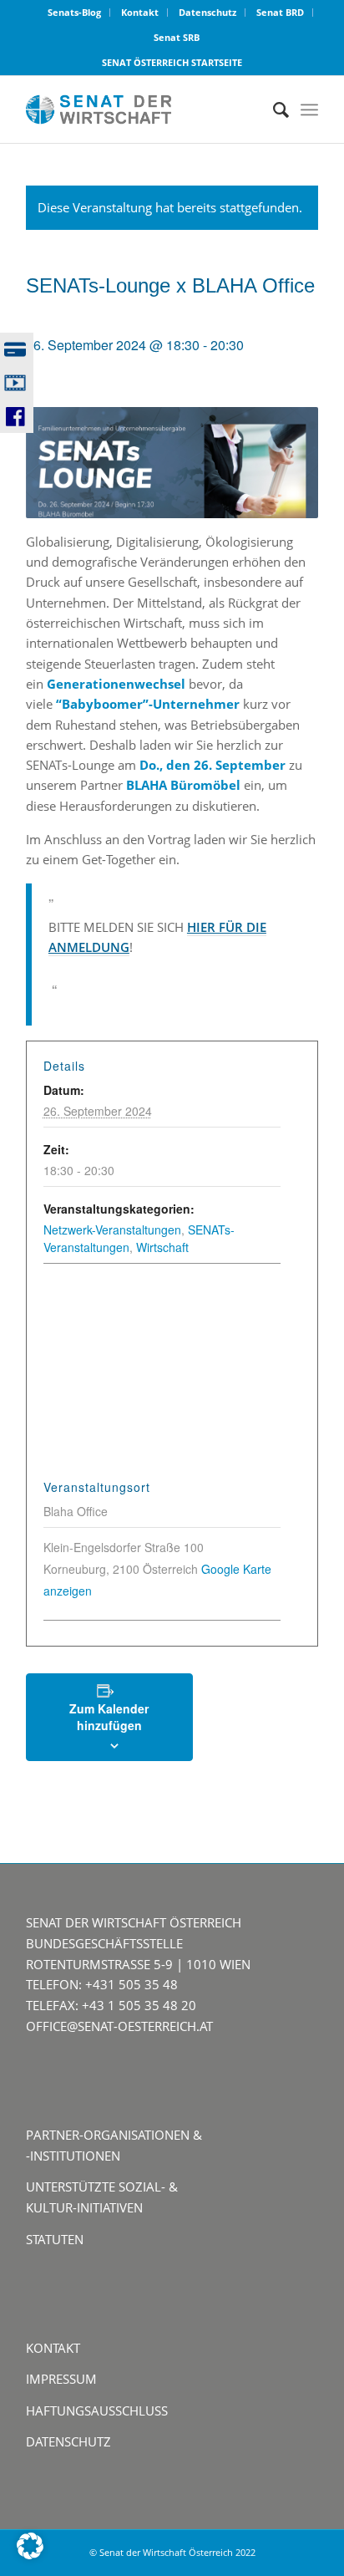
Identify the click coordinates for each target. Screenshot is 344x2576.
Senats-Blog (74, 12)
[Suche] (273, 109)
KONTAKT (53, 2348)
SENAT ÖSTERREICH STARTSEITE (172, 62)
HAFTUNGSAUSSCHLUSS (97, 2411)
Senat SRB (177, 37)
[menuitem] (75, 13)
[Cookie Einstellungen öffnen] (30, 2554)
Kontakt (140, 12)
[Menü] (309, 109)
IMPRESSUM (61, 2379)
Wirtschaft (162, 1247)
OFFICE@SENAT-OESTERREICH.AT (119, 2026)
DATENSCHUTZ (68, 2441)
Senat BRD (280, 12)
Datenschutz (207, 12)
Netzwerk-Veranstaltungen (112, 1229)
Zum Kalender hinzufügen (109, 1717)
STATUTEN (55, 2239)
